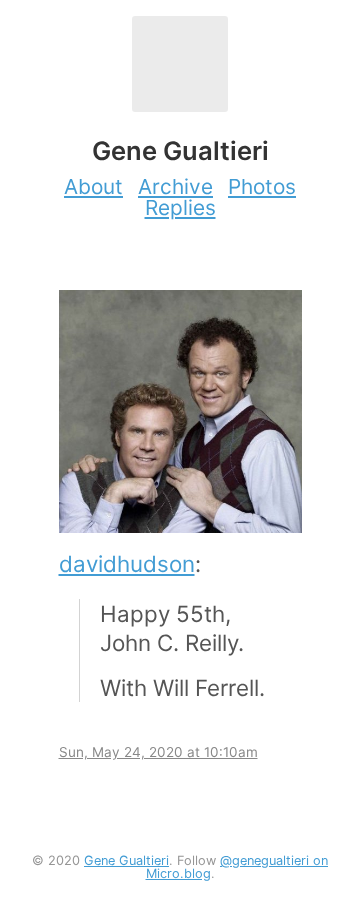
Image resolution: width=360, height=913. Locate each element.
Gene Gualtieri (126, 860)
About (93, 186)
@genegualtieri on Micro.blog (237, 867)
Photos (262, 186)
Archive (175, 186)
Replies (180, 207)
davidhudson (127, 563)
